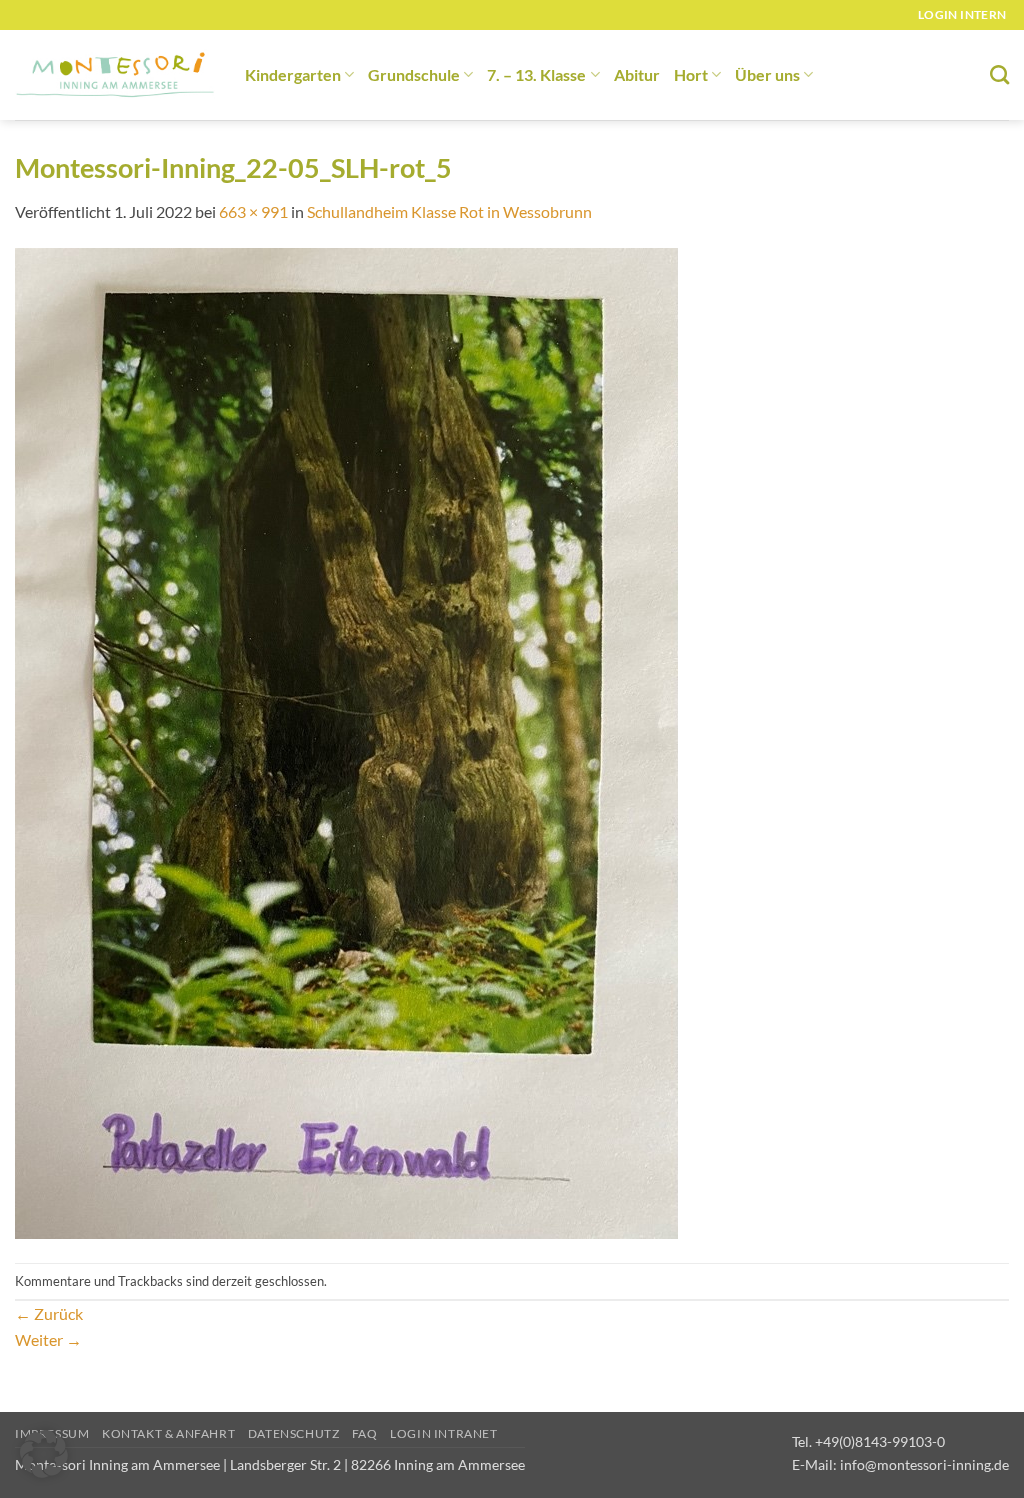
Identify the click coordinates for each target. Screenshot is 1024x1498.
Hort (691, 74)
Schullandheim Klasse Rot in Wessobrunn (449, 211)
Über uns (767, 74)
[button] (44, 1454)
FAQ (365, 1433)
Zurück (49, 1313)
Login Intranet (444, 1433)
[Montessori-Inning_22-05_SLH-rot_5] (346, 741)
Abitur (637, 74)
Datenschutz (294, 1433)
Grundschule (414, 74)
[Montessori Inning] (115, 75)
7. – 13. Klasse (536, 74)
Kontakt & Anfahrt (168, 1433)
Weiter (48, 1339)
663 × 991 (253, 211)
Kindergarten (293, 74)
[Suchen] (999, 74)
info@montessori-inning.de (924, 1464)
